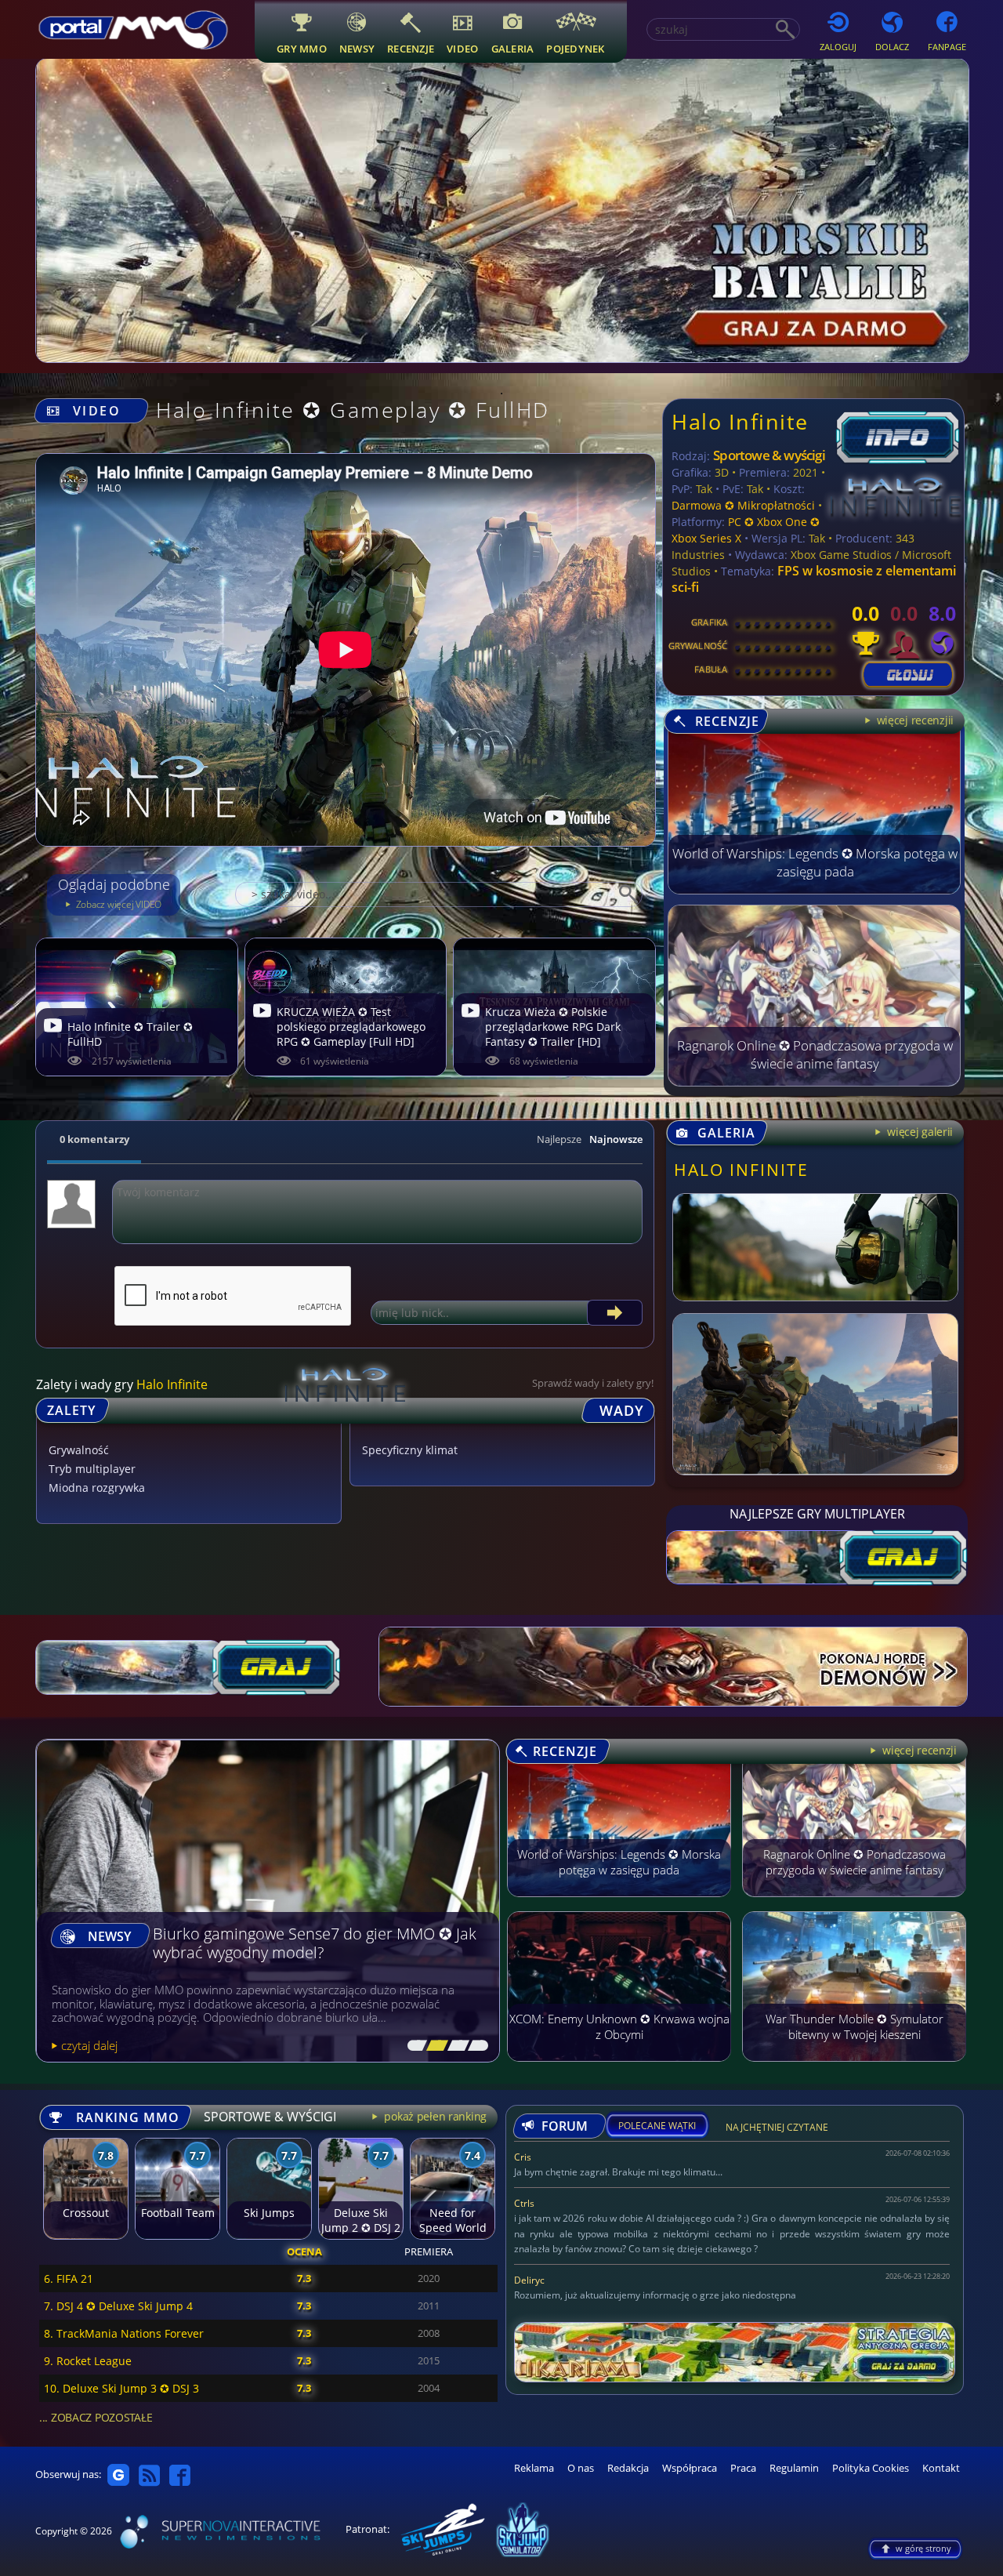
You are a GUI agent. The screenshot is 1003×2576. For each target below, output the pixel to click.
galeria (513, 48)
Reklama (534, 2468)
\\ (434, 2046)
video (462, 48)
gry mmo (302, 48)
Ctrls (524, 2203)
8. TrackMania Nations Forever (124, 2333)
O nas (581, 2468)
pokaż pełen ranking (434, 2116)
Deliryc (529, 2280)
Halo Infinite (740, 421)
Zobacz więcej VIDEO (118, 904)
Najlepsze (559, 1139)
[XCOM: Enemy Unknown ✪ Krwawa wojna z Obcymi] (619, 2069)
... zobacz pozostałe (96, 2417)
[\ (414, 2046)
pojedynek (575, 48)
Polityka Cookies (871, 2468)
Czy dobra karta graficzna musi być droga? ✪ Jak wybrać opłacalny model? (310, 1944)
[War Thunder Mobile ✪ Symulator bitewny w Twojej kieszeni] (854, 2069)
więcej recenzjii (914, 720)
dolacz (892, 47)
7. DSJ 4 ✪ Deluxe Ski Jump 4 (118, 2306)
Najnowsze (616, 1139)
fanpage (947, 47)
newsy (357, 48)
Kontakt (941, 2468)
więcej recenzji (918, 1750)
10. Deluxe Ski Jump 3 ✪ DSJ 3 (121, 2388)
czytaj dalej (89, 2045)
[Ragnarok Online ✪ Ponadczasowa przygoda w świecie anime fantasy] (814, 1082)
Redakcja (628, 2468)
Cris (523, 2157)
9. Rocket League (88, 2361)
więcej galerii (918, 1132)
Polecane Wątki (657, 2126)
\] (474, 2046)
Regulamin (794, 2468)
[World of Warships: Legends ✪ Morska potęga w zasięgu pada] (814, 890)
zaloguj (838, 47)
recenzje (411, 48)
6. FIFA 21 (69, 2278)
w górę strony (923, 2548)
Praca (743, 2468)
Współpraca (690, 2468)
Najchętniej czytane (777, 2130)
